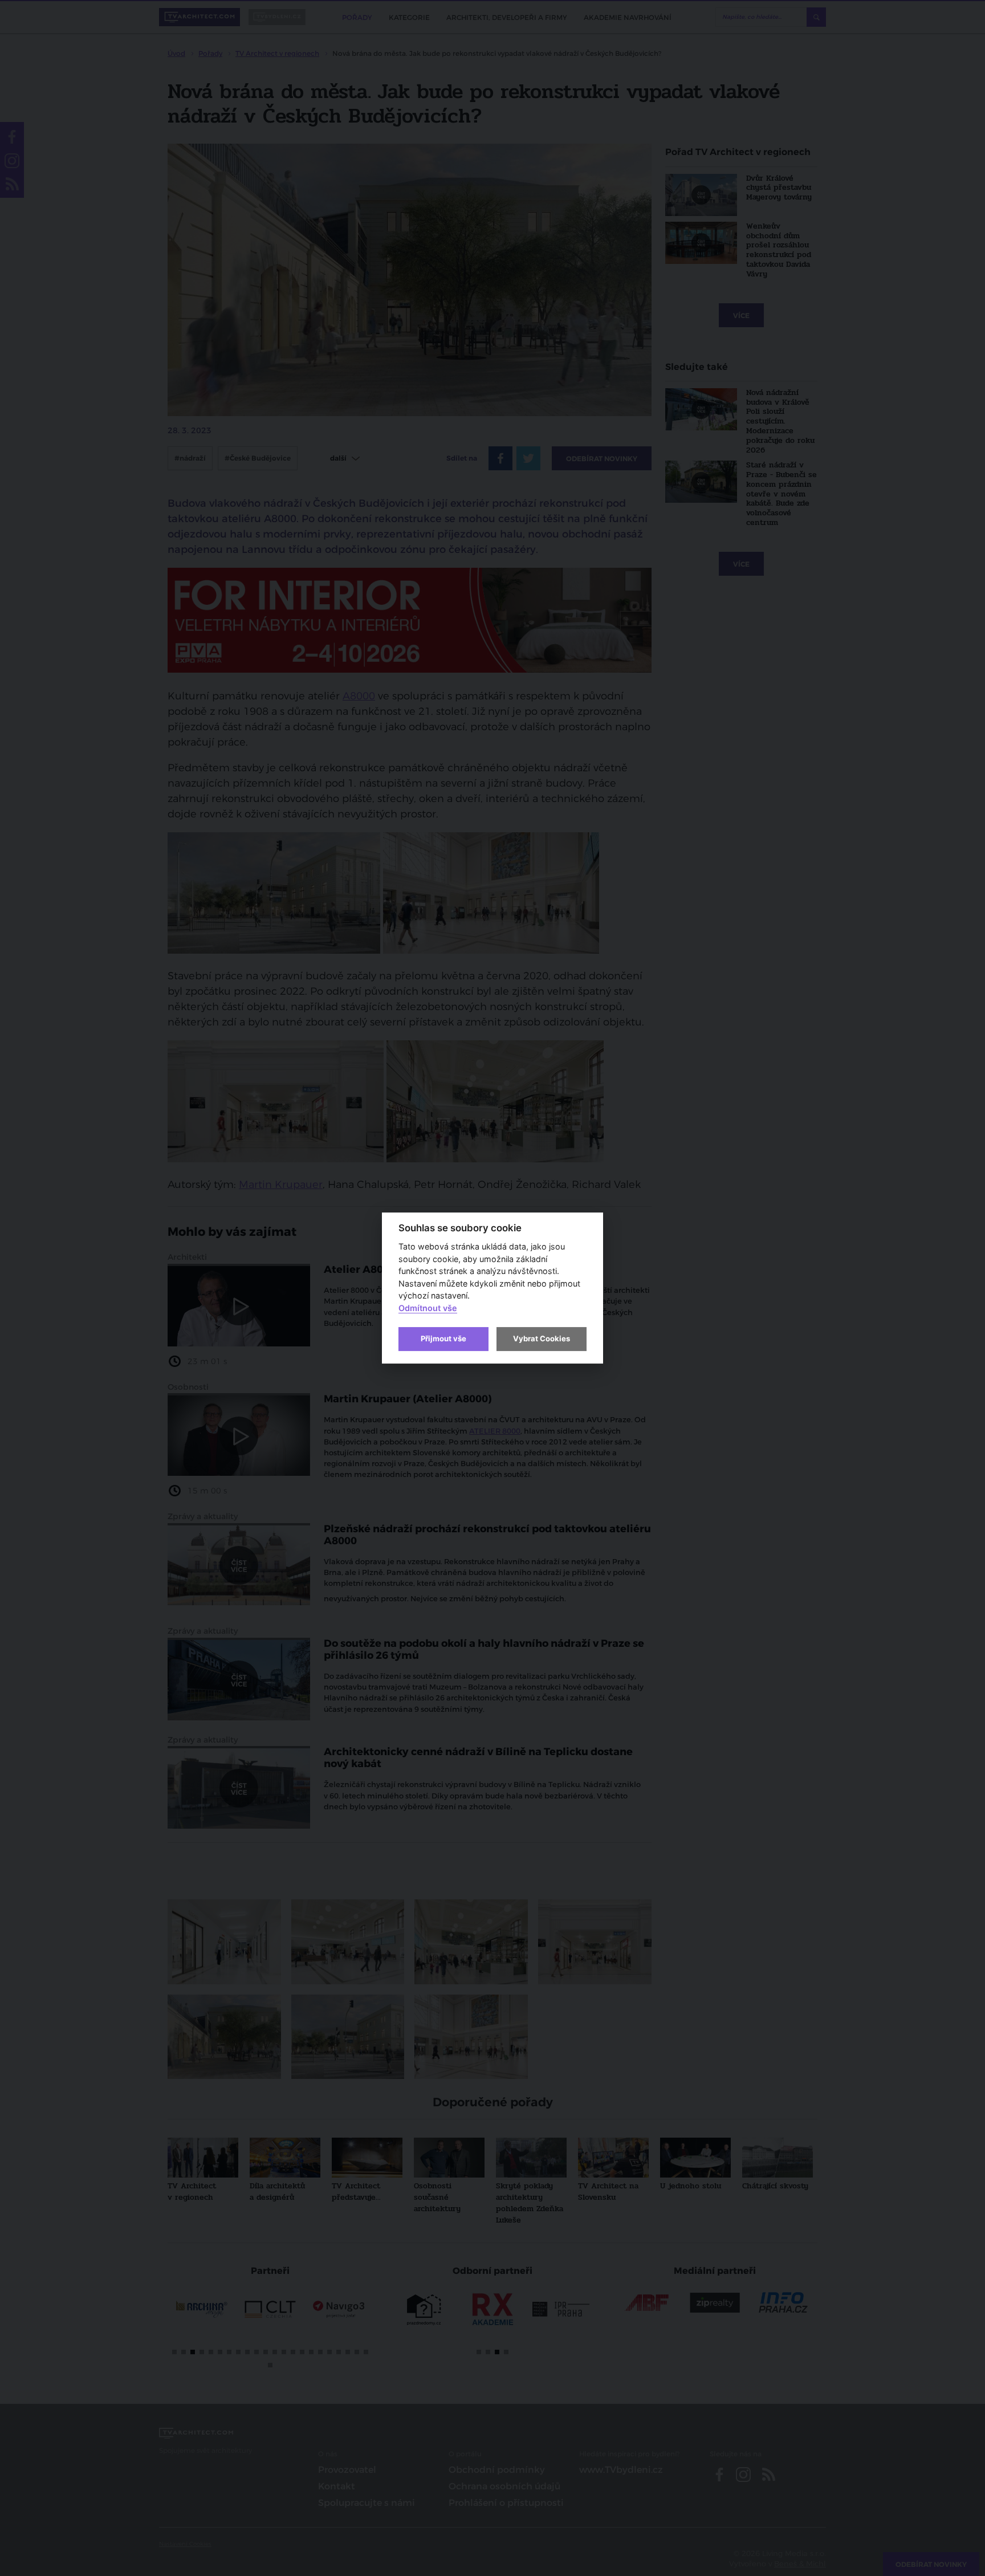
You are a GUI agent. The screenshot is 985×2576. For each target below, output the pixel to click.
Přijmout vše (443, 1338)
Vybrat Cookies (542, 1338)
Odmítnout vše (428, 1308)
